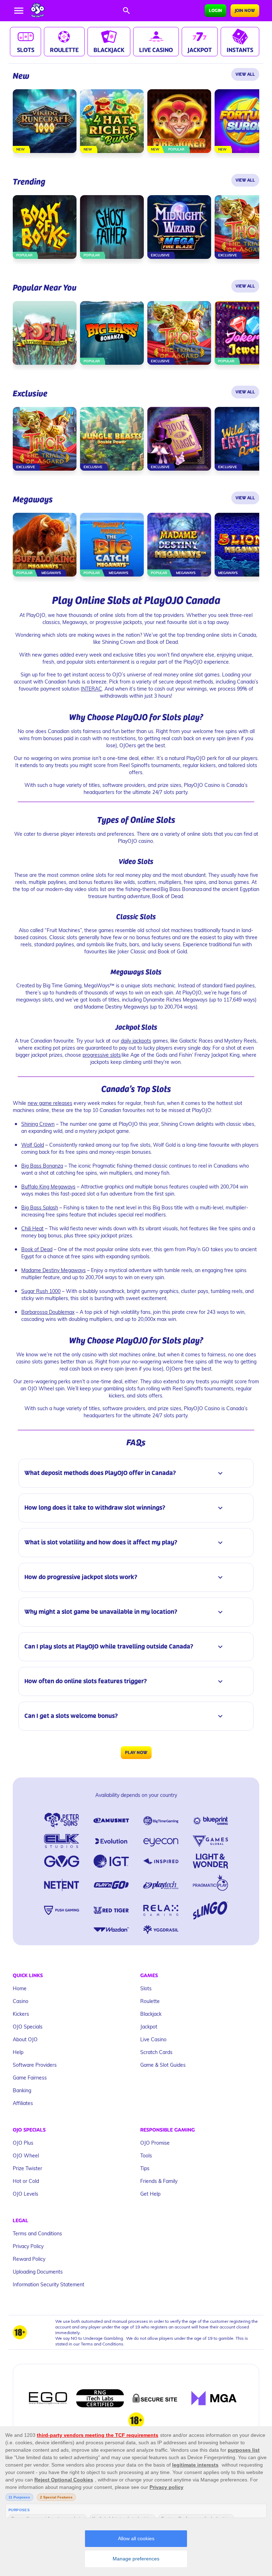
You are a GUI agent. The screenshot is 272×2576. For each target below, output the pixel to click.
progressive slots (102, 1055)
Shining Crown (38, 1124)
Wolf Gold (33, 1145)
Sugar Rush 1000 (41, 1291)
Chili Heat (32, 1228)
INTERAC (91, 689)
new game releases (50, 1103)
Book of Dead (37, 1249)
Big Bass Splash (40, 1207)
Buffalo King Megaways (48, 1187)
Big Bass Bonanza (42, 1166)
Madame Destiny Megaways (53, 1270)
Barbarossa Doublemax (48, 1312)
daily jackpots (136, 1041)
